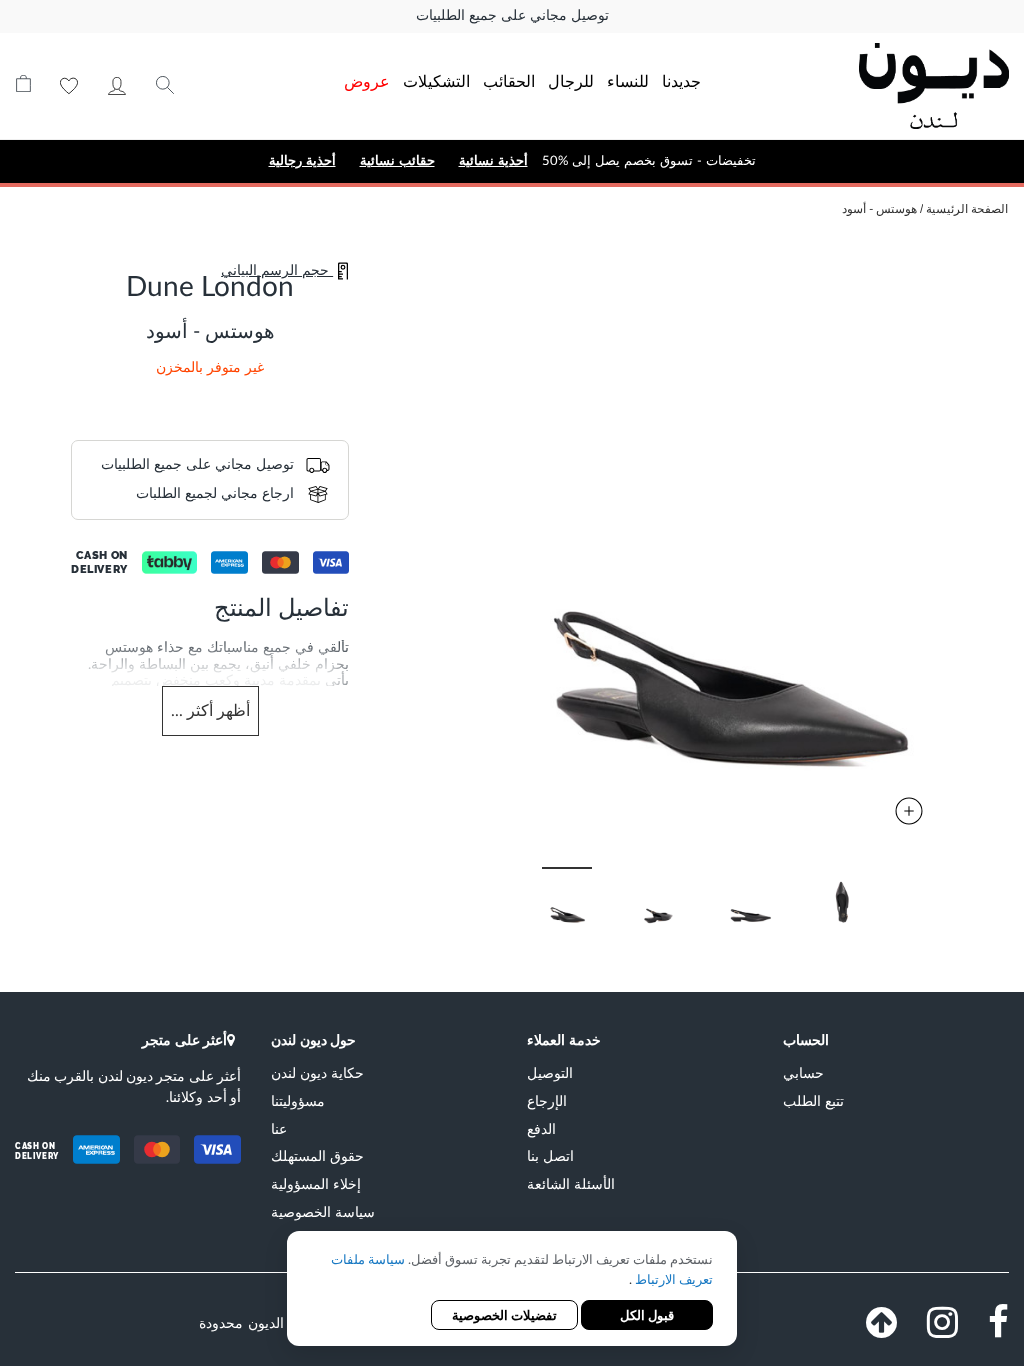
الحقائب (509, 80)
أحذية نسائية (493, 160)
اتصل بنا (550, 1155)
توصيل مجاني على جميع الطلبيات (512, 16)
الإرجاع (547, 1100)
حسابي (117, 86)
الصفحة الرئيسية (967, 209)
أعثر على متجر (184, 1039)
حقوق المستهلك (317, 1155)
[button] (680, 896)
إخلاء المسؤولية (316, 1183)
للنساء (628, 80)
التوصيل (550, 1072)
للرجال (571, 80)
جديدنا (681, 80)
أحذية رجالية (302, 160)
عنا (279, 1128)
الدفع (541, 1128)
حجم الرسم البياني (277, 271)
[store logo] (912, 86)
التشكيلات (436, 80)
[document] (512, 1290)
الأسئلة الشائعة (571, 1183)
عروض (367, 80)
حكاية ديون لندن (317, 1072)
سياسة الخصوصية (323, 1211)
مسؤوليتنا (298, 1100)
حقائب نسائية (397, 160)
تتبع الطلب (813, 1100)
